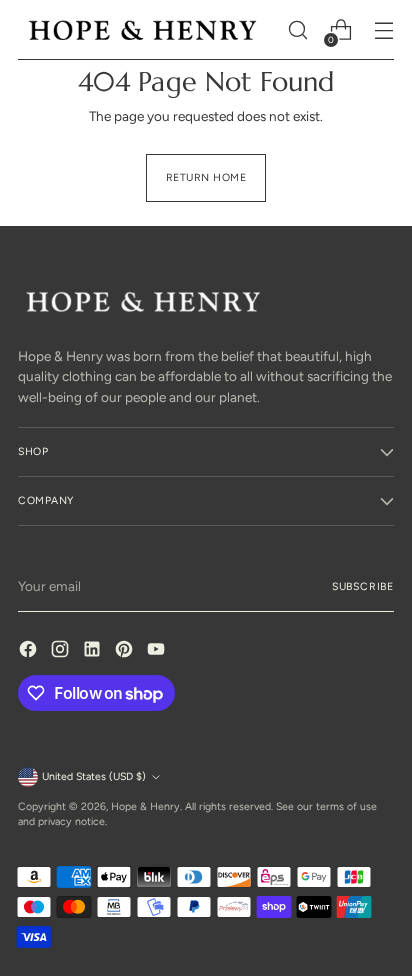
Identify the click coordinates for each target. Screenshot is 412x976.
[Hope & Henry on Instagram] (62, 651)
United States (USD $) (94, 776)
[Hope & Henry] (143, 29)
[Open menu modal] (383, 30)
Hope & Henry (145, 806)
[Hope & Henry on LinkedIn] (94, 651)
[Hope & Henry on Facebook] (30, 651)
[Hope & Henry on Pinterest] (126, 651)
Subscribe (363, 586)
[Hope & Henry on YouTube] (158, 651)
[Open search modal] (297, 30)
